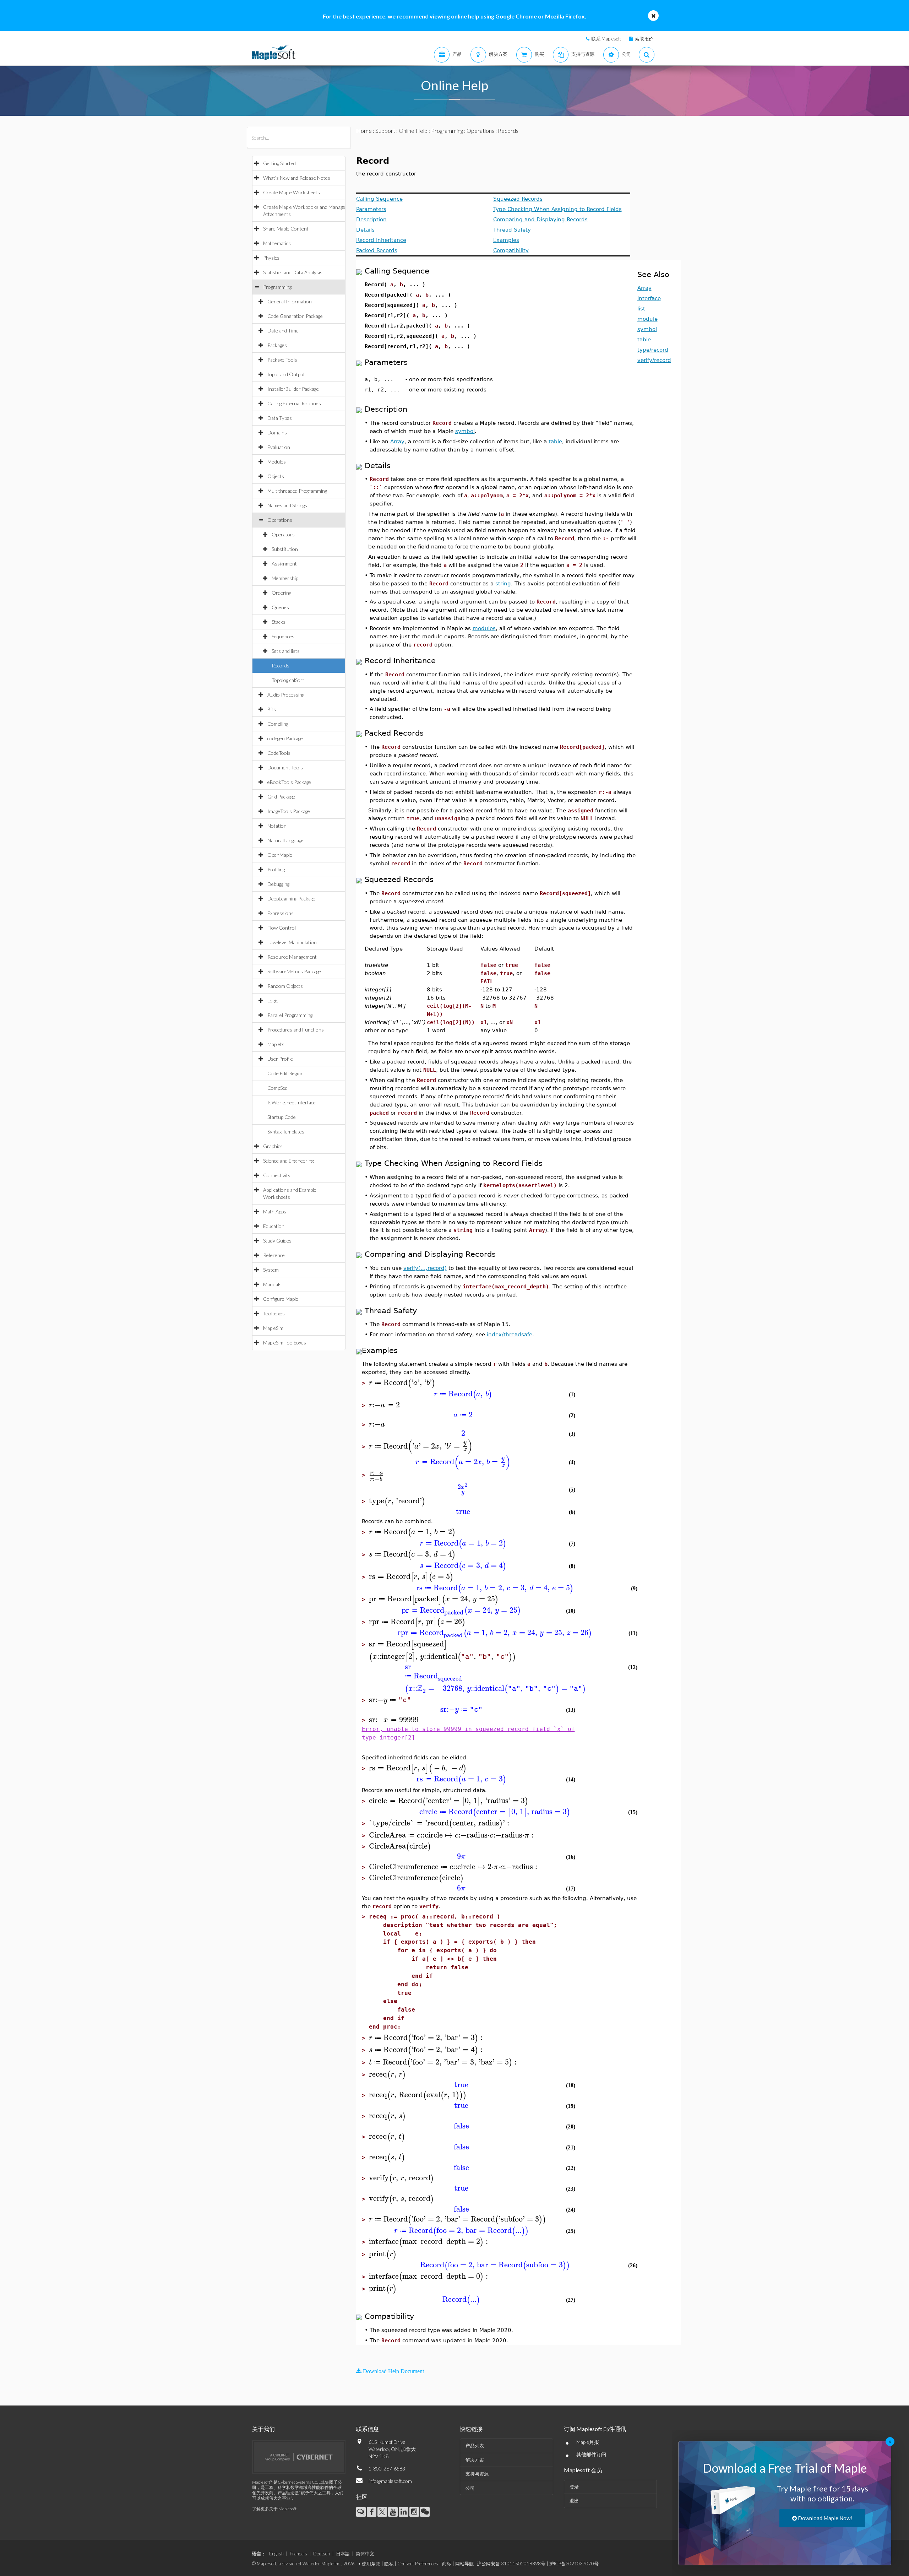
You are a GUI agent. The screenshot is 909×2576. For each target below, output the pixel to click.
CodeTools (279, 753)
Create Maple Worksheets (292, 192)
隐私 (389, 2564)
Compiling (278, 724)
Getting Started (279, 163)
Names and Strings (287, 505)
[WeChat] (425, 2512)
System (271, 1270)
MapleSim (273, 1328)
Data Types (280, 418)
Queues (280, 607)
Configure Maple (281, 1299)
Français (298, 2554)
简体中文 (365, 2554)
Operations (280, 520)
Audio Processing (286, 695)
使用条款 (371, 2564)
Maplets (276, 1044)
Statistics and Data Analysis (293, 272)
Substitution (285, 549)
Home (364, 131)
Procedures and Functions (296, 1030)
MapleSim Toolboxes (285, 1343)
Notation (277, 826)
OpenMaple (280, 855)
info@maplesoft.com (390, 2481)
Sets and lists (286, 651)
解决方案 (475, 2460)
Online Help (413, 131)
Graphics (273, 1146)
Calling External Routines (294, 403)
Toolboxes (274, 1313)
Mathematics (277, 243)
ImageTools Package (289, 811)
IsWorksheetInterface (292, 1102)
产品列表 (475, 2446)
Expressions (281, 913)
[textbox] (402, 1383)
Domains (277, 432)
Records (281, 665)
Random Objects (285, 986)
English (276, 2554)
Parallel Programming (290, 1015)
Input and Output (286, 374)
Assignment (284, 564)
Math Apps (275, 1211)
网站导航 (464, 2564)
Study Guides (277, 1241)
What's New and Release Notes (297, 178)
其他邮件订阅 (591, 2454)
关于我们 (263, 2429)
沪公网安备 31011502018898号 (511, 2564)
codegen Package (285, 738)
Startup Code (282, 1117)
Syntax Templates (286, 1132)
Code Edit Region (285, 1073)
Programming (277, 287)
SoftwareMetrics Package (294, 971)
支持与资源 (477, 2474)
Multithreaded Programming (297, 491)
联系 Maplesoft (606, 39)
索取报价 (644, 39)
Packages (277, 345)
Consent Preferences (418, 2564)
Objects (276, 476)
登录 (574, 2487)
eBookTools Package (289, 782)
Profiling (276, 869)
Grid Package (281, 797)
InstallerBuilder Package (293, 389)
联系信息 (368, 2429)
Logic (273, 1000)
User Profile (280, 1059)
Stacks (279, 622)
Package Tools (282, 360)
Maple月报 (588, 2442)
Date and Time (283, 331)
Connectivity (277, 1175)
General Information (290, 301)
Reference (274, 1255)
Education (274, 1226)
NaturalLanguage (285, 840)
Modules (277, 462)
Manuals (272, 1284)
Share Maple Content (286, 229)
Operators (283, 534)
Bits (272, 709)
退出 (574, 2501)
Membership (285, 578)
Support (385, 131)
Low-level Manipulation (292, 942)
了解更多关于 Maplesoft (274, 2509)
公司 (470, 2488)
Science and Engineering (288, 1161)
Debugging (278, 884)
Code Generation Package (295, 316)
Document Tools (285, 767)
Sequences (283, 636)
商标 (447, 2564)
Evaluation (279, 447)
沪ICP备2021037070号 (574, 2564)
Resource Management (292, 957)
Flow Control (282, 928)
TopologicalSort (288, 680)
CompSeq (277, 1088)
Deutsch (322, 2554)
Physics (271, 258)
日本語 (343, 2554)
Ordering (281, 593)
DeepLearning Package (291, 899)
